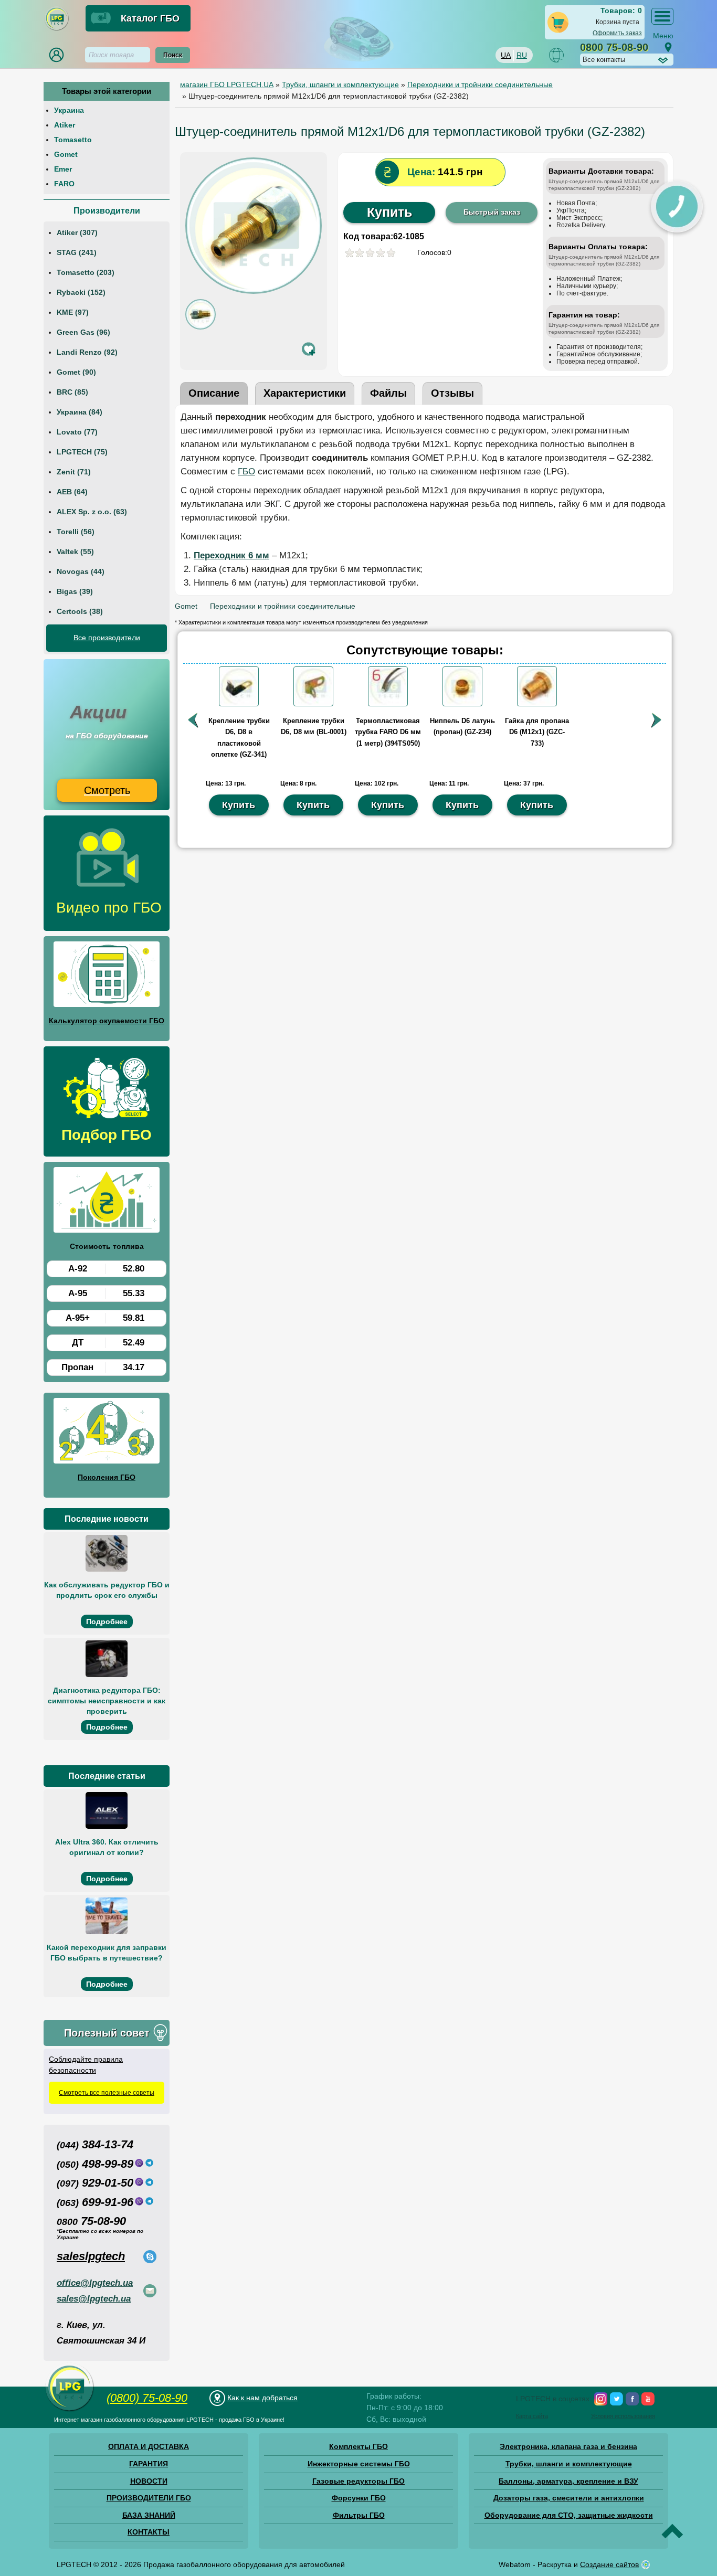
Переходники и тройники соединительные (283, 606)
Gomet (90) (76, 372)
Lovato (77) (77, 432)
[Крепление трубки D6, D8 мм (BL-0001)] (313, 704)
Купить (389, 212)
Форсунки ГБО (359, 2498)
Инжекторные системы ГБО (359, 2464)
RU (522, 55)
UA (506, 55)
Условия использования (623, 2416)
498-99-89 (95, 2164)
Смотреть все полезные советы (107, 2093)
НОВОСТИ (149, 2481)
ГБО (246, 471)
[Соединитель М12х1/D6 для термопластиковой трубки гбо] (201, 327)
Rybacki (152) (81, 292)
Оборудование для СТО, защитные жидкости (569, 2515)
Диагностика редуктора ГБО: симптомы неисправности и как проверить (107, 1701)
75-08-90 (91, 2221)
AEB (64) (72, 492)
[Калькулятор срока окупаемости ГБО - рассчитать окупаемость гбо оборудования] (107, 976)
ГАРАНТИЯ (149, 2464)
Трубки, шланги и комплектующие (569, 2464)
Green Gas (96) (83, 332)
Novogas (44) (81, 571)
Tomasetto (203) (86, 272)
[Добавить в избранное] (309, 349)
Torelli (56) (76, 532)
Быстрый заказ (492, 212)
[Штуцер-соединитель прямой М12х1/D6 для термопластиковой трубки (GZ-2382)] (254, 291)
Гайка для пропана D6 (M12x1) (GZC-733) (537, 732)
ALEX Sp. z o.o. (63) (92, 512)
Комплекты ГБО (358, 2446)
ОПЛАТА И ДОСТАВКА (149, 2446)
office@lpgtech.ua (95, 2283)
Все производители (107, 638)
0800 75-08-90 (614, 47)
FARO (64, 184)
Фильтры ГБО (359, 2515)
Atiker (65, 125)
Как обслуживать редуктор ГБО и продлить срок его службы (107, 1590)
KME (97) (73, 312)
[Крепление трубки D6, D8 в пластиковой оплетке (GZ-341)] (239, 704)
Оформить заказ (617, 33)
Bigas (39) (75, 591)
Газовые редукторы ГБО (358, 2481)
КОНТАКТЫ (149, 2532)
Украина (69, 110)
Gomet (66, 154)
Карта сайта (532, 2416)
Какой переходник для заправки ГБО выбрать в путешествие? (107, 1953)
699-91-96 (95, 2202)
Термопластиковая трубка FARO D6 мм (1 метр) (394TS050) (388, 732)
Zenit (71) (74, 472)
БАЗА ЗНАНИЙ (149, 2515)
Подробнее (107, 1621)
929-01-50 (95, 2183)
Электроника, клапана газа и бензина (568, 2446)
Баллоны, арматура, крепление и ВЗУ (568, 2481)
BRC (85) (72, 392)
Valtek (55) (75, 552)
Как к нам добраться (262, 2398)
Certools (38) (80, 611)
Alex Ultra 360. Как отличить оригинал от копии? (107, 1847)
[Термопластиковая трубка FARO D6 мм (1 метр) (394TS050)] (388, 704)
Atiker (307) (77, 232)
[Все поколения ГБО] (107, 1433)
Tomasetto (73, 140)
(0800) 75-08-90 (147, 2398)
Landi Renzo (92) (87, 352)
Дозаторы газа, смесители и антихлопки (569, 2498)
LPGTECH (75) (82, 452)
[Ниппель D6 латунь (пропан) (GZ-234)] (462, 704)
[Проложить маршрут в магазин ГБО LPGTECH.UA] (668, 47)
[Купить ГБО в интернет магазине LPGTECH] (57, 29)
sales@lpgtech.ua (94, 2299)
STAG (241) (77, 252)
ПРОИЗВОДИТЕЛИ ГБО (149, 2498)
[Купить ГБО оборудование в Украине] (70, 2411)
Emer (63, 169)
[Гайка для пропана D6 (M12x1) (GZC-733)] (537, 704)
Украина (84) (80, 412)
